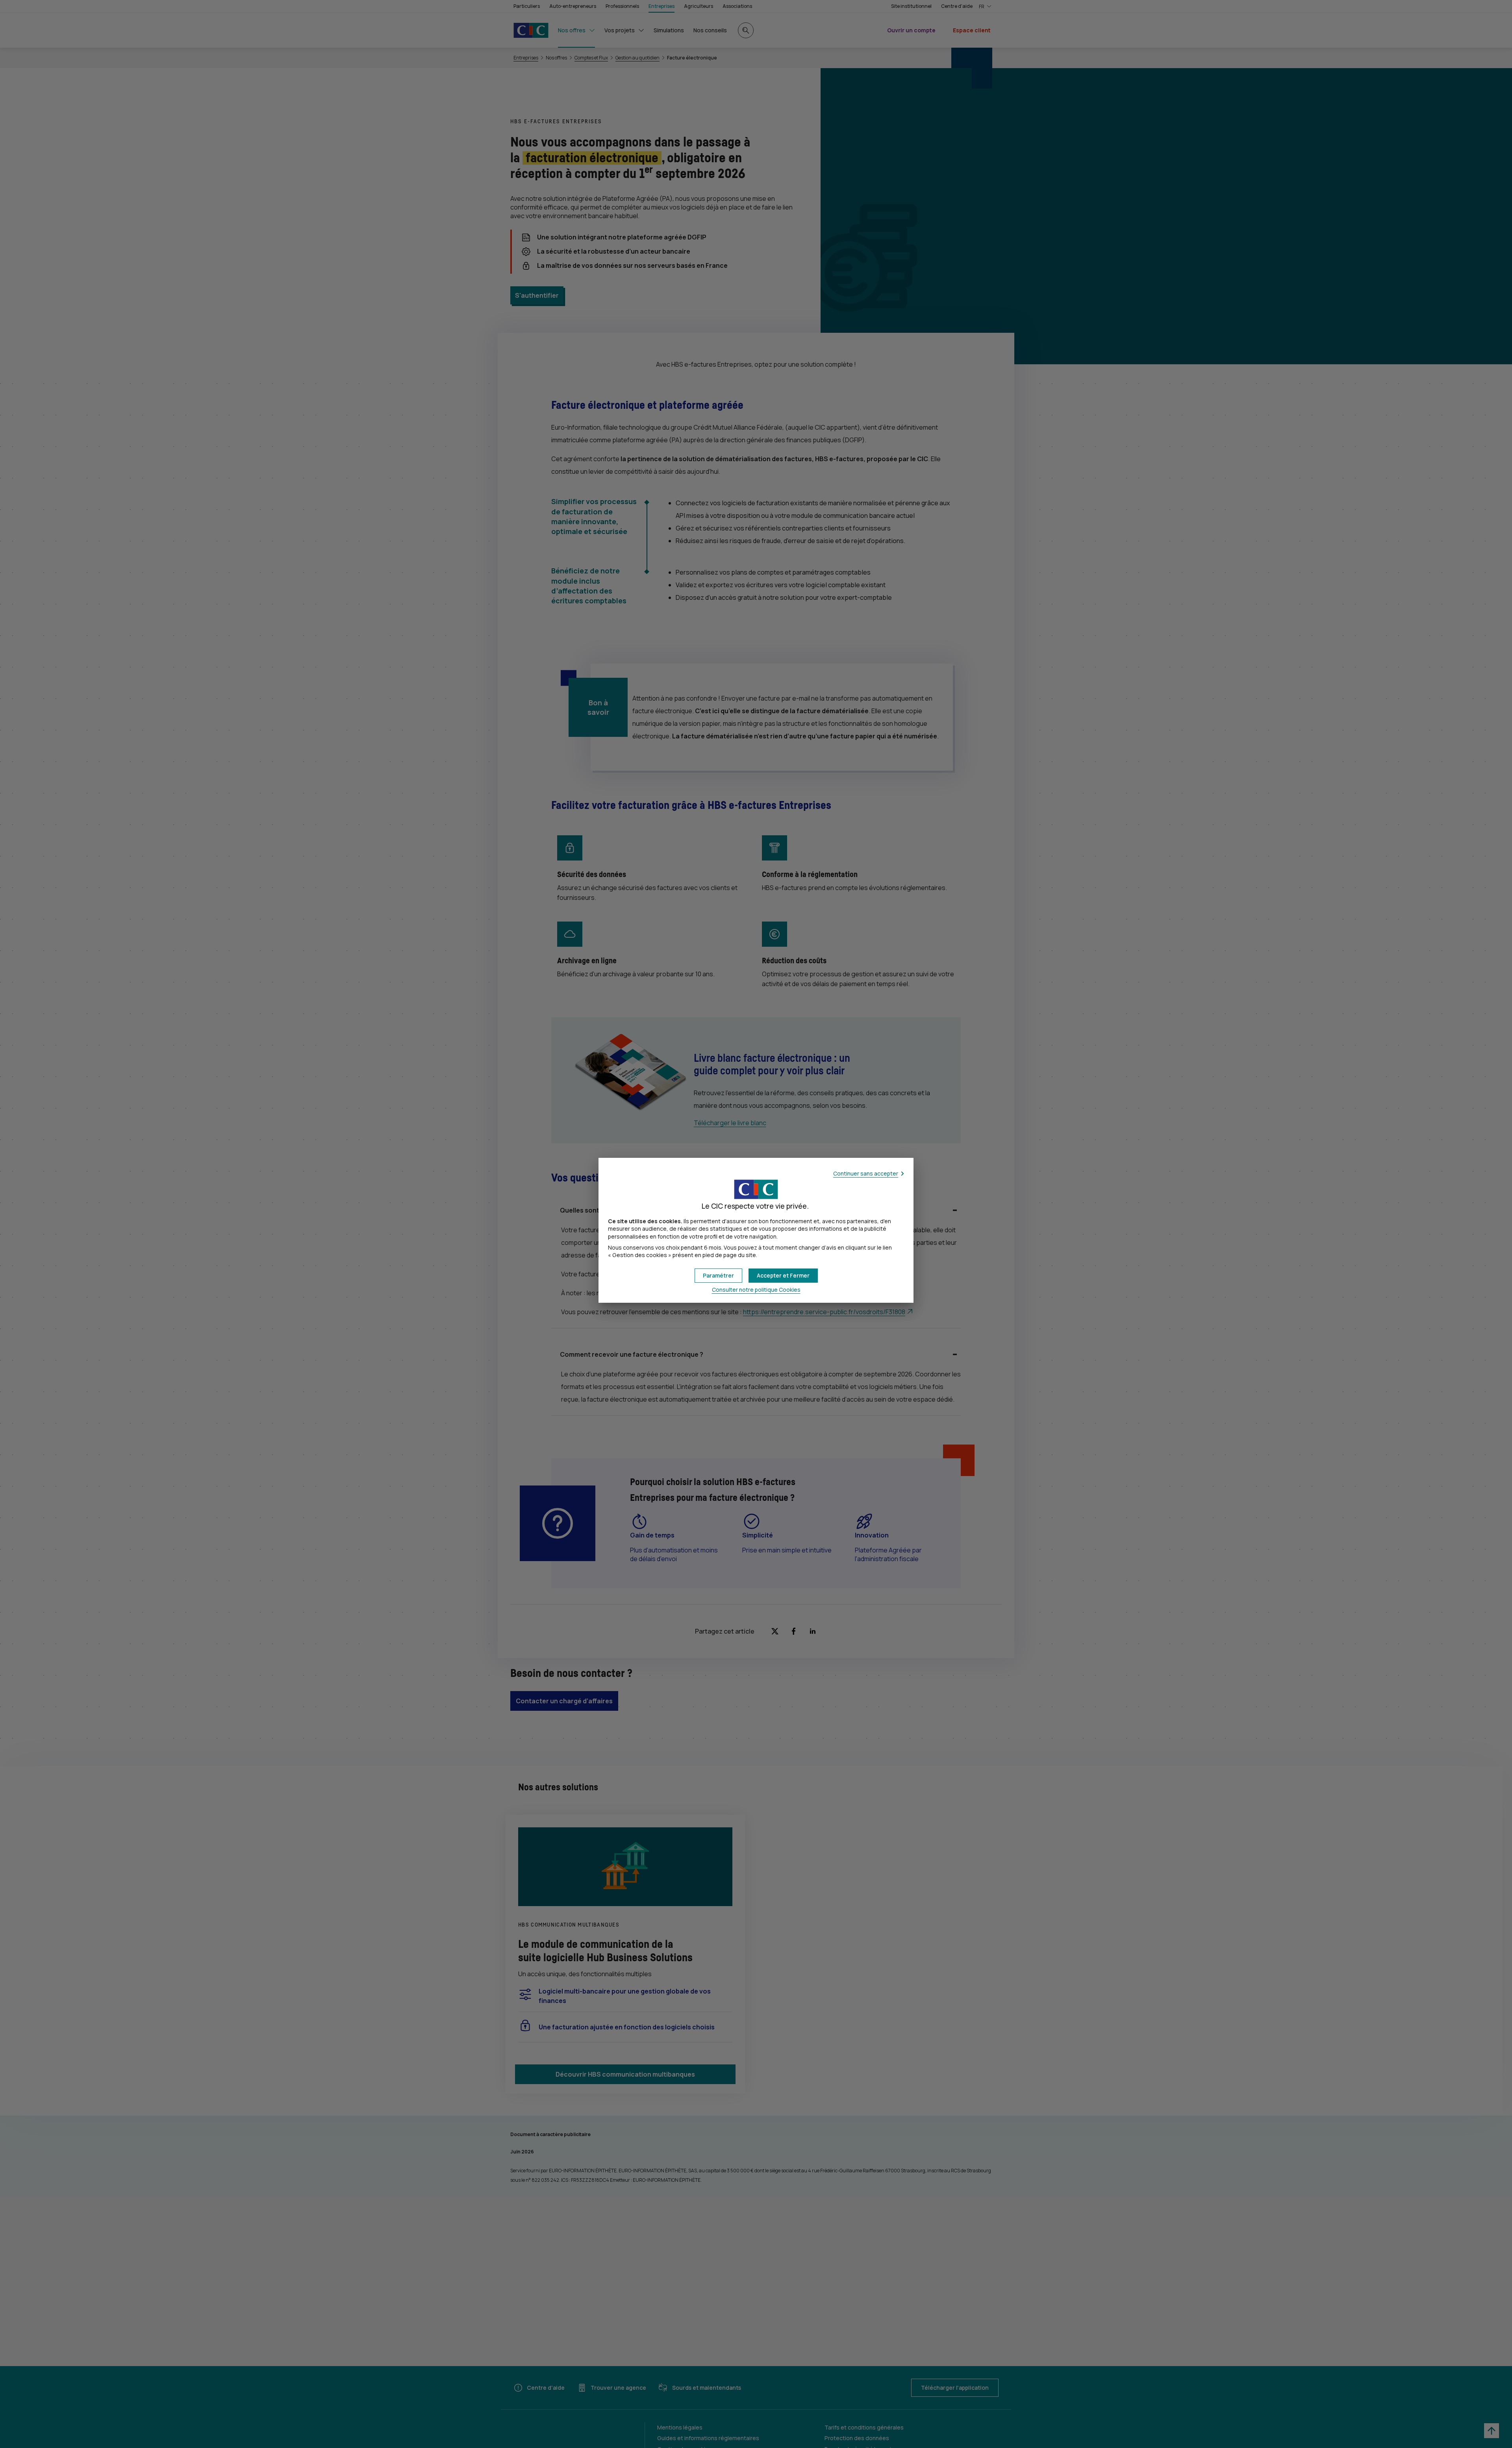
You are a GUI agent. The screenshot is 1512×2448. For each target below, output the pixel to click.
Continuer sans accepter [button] (866, 1173)
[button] (783, 1276)
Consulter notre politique (756, 1290)
